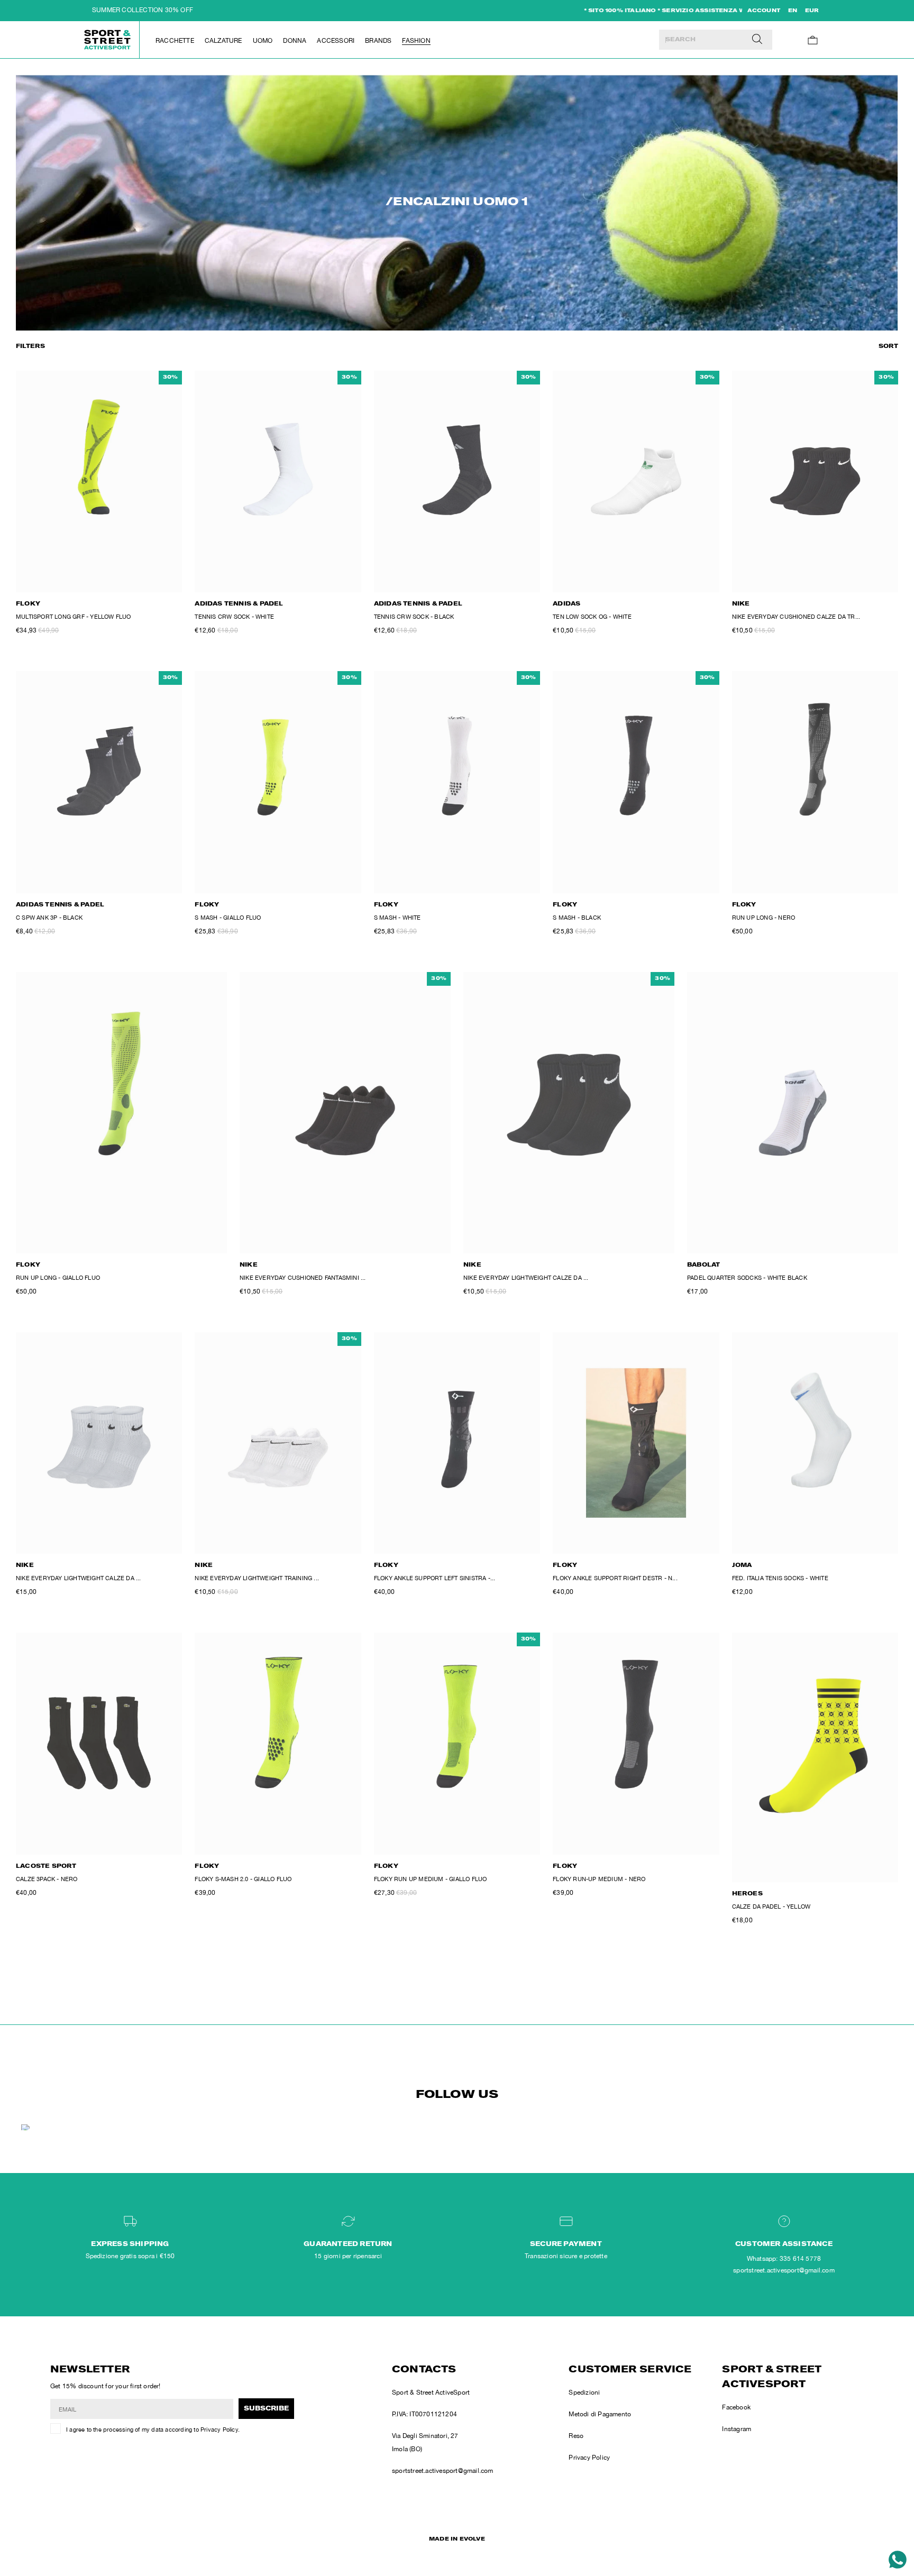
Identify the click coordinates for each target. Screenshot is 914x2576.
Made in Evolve (457, 2540)
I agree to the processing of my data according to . (153, 2430)
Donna (295, 41)
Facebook (736, 2407)
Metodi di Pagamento (600, 2414)
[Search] (757, 40)
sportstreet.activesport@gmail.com (443, 2471)
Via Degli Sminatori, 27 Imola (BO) (425, 2442)
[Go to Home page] (108, 40)
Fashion (416, 41)
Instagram (737, 2429)
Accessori (336, 41)
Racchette (175, 41)
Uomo (263, 41)
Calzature (223, 41)
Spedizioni (584, 2392)
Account (764, 11)
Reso (576, 2436)
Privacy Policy (219, 2430)
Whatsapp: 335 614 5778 (784, 2259)
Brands (378, 41)
